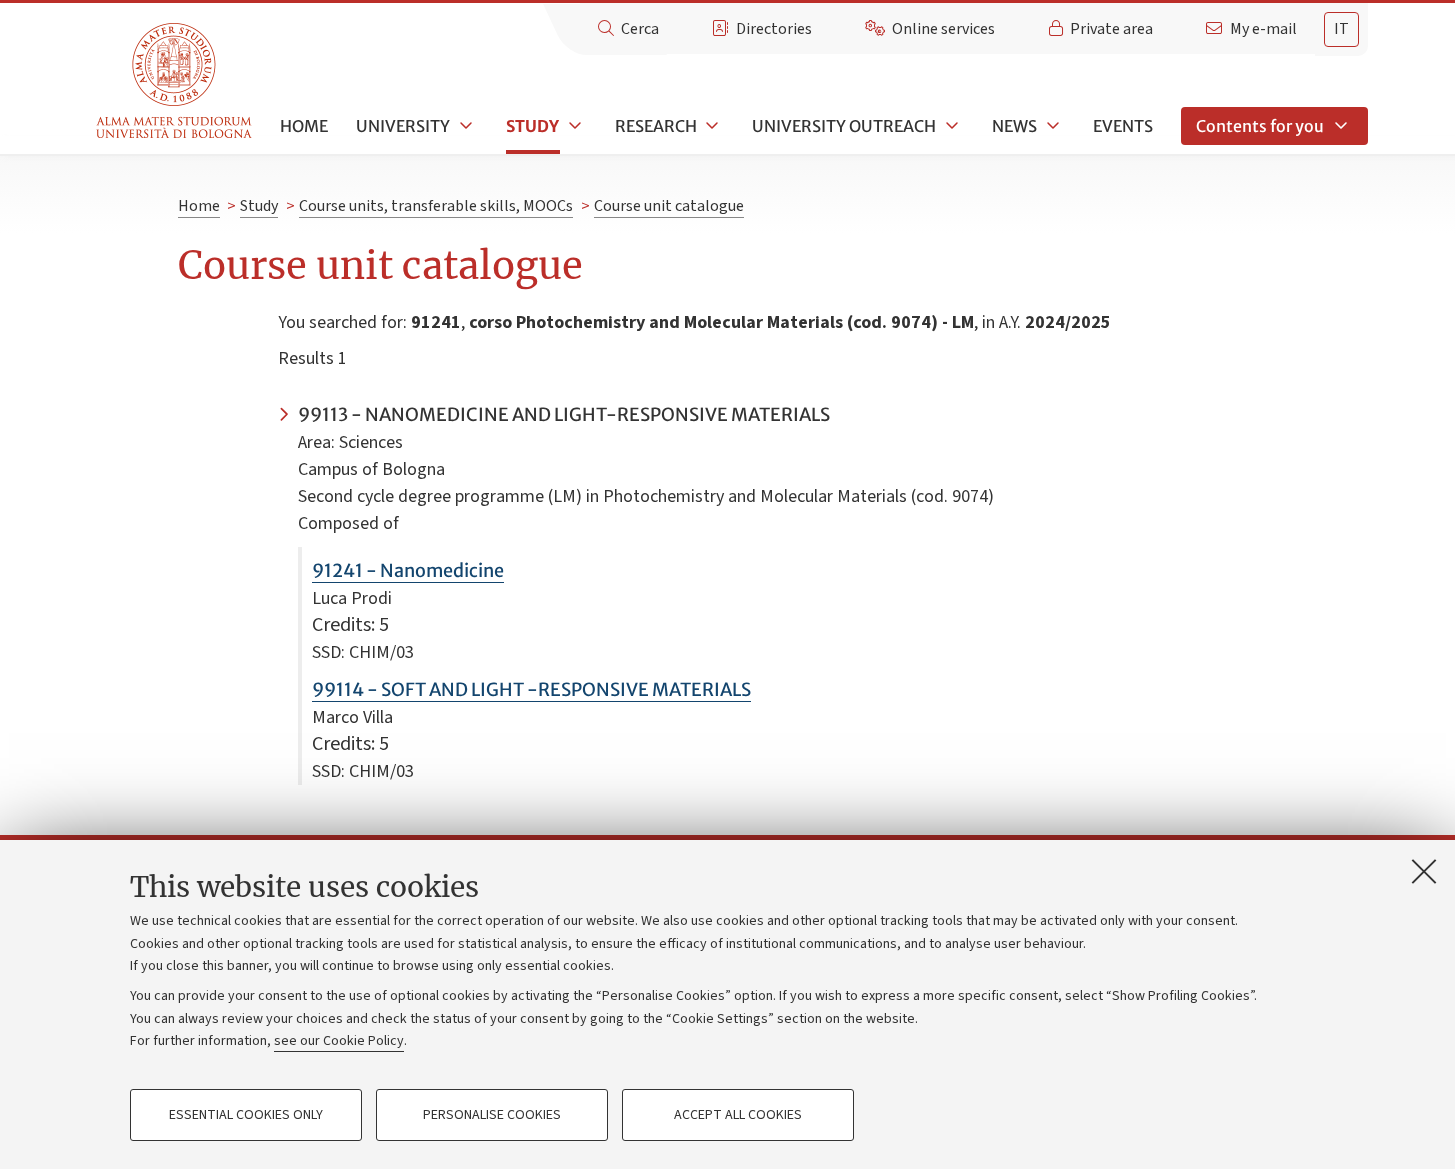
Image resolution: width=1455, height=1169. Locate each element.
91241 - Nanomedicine (408, 570)
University (403, 126)
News (1014, 126)
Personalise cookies (492, 1115)
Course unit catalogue (669, 206)
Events (1123, 126)
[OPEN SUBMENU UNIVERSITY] (464, 126)
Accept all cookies (738, 1115)
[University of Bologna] (175, 81)
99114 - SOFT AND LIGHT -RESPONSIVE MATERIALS (531, 689)
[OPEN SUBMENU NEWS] (1051, 126)
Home (304, 126)
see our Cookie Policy (339, 1041)
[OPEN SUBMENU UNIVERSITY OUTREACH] (950, 126)
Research (656, 126)
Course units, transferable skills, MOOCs (436, 206)
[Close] (1424, 871)
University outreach (844, 126)
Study (532, 126)
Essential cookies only (246, 1115)
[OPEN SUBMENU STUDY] (573, 126)
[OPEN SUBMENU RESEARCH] (711, 126)
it (1341, 29)
